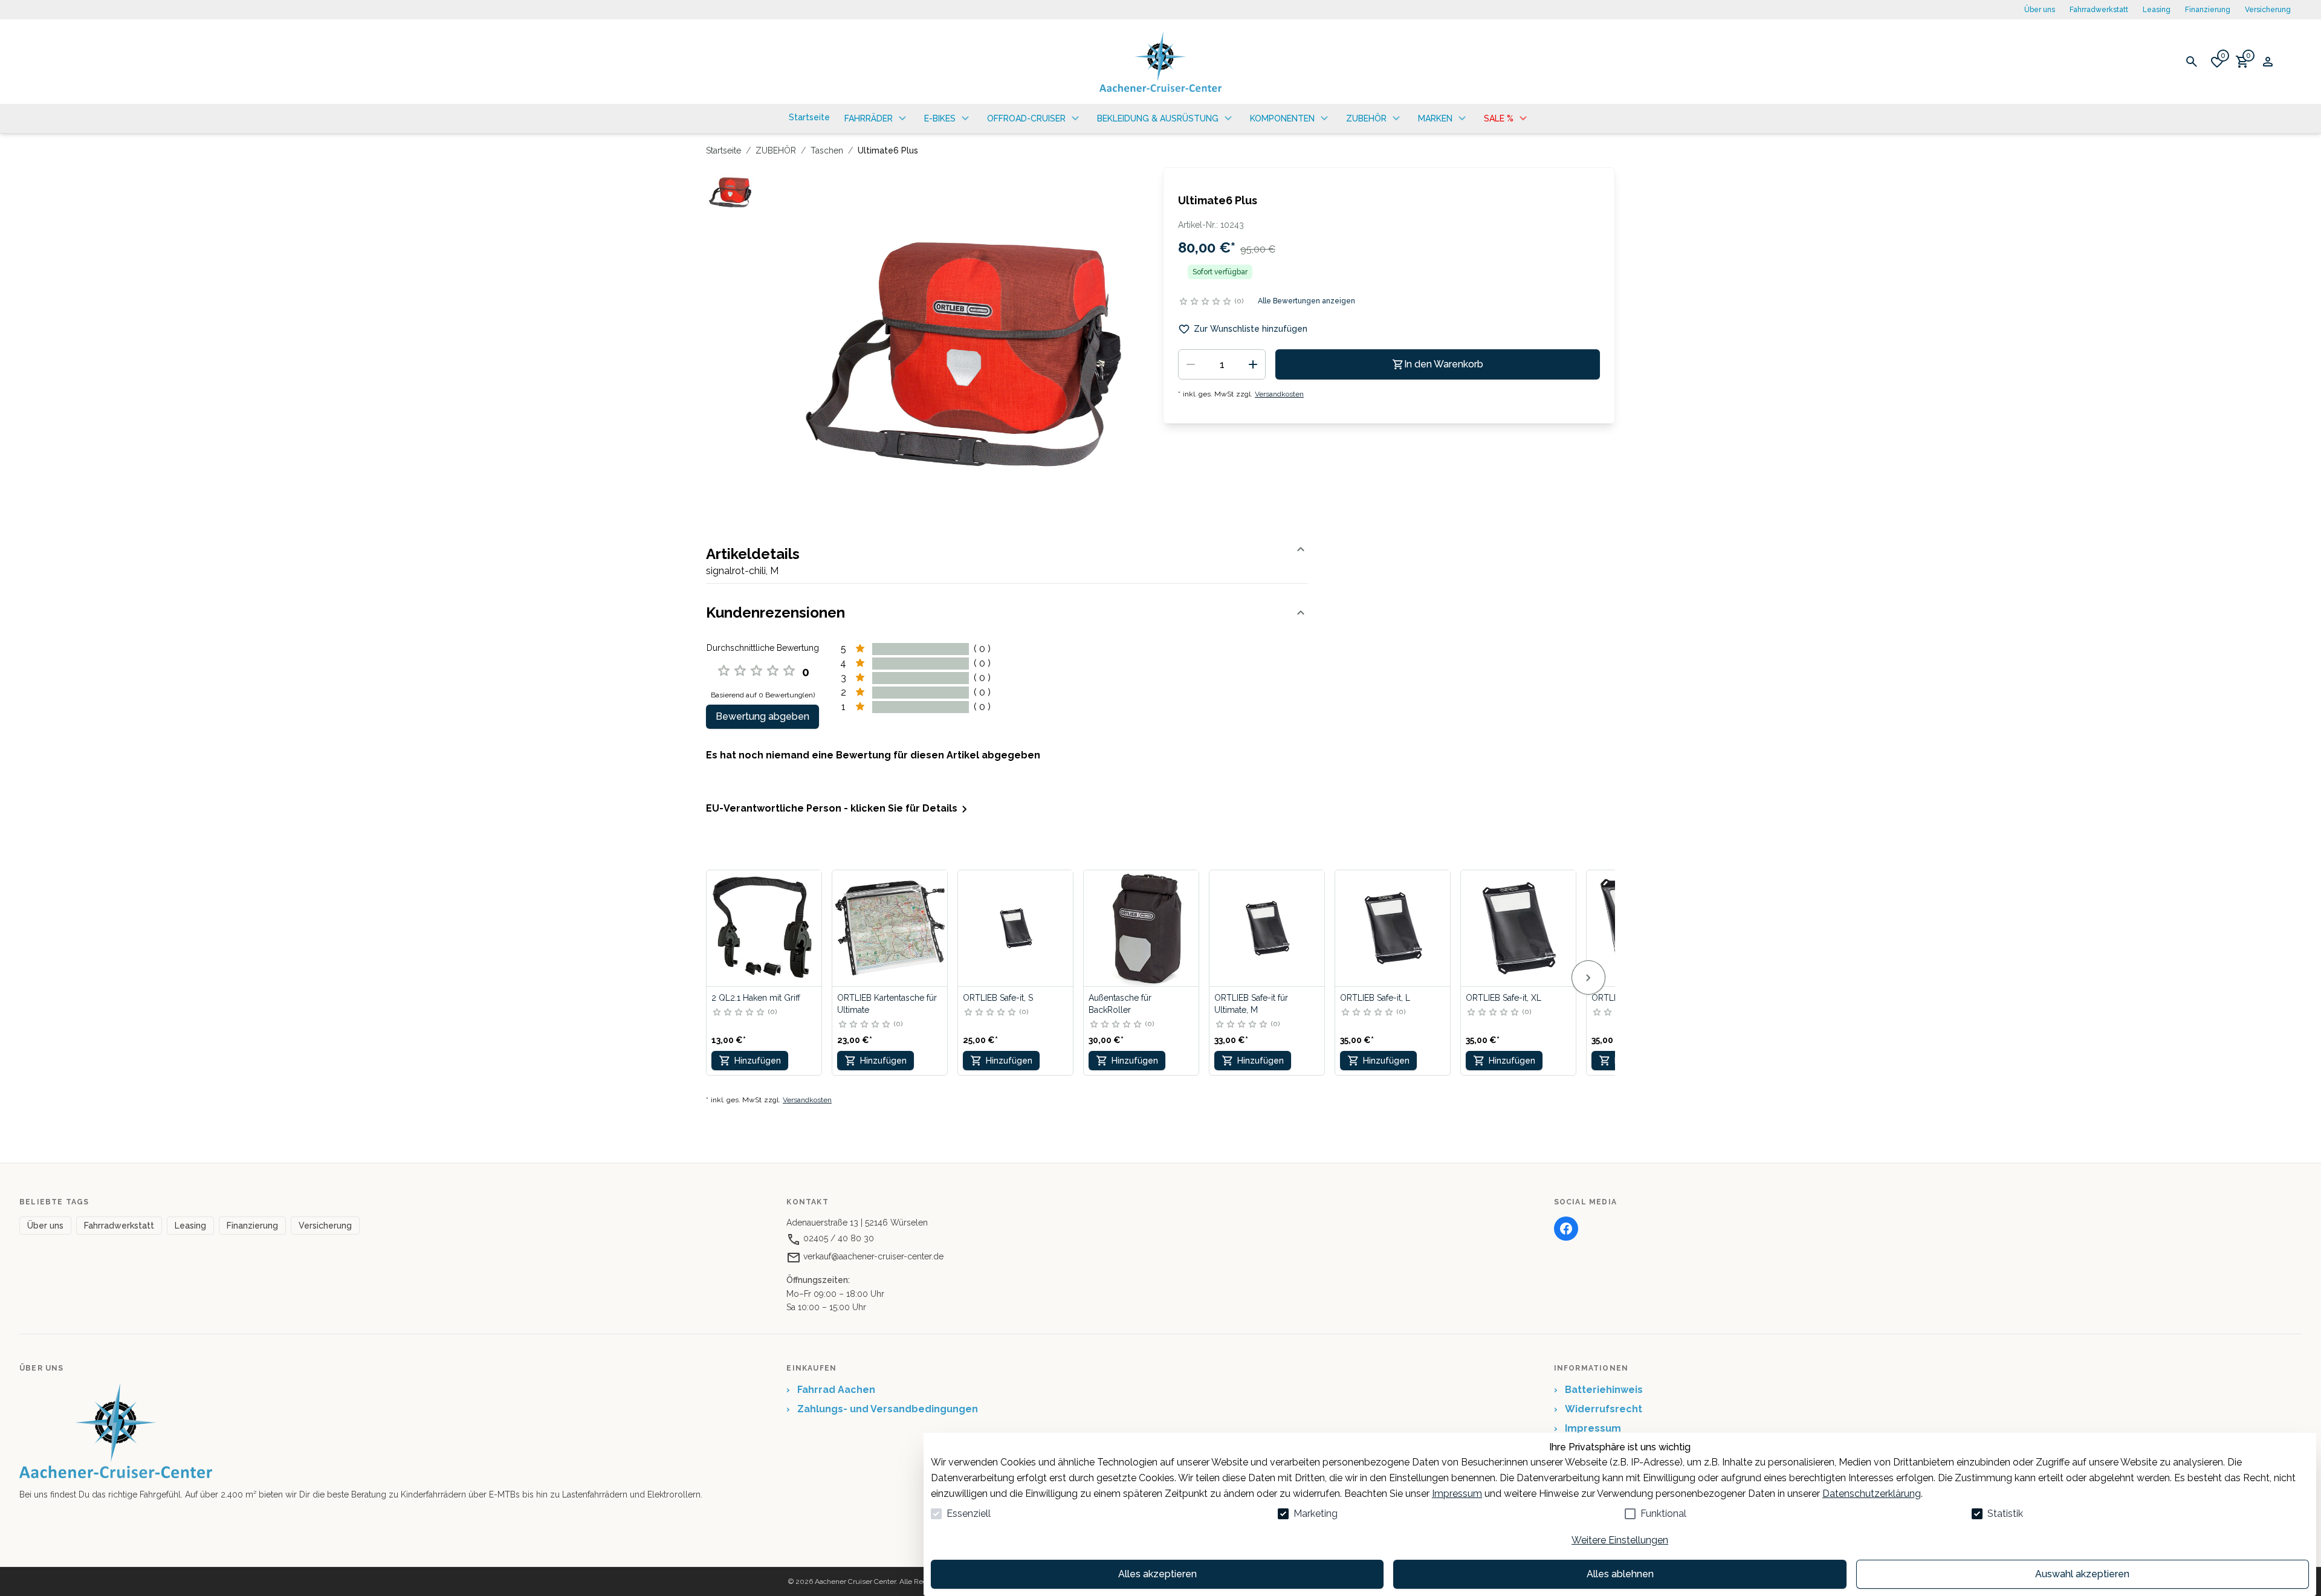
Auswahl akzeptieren (2082, 1574)
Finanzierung (2208, 10)
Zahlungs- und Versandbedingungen (882, 1409)
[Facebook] (1566, 1229)
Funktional (1663, 1514)
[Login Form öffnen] (2268, 62)
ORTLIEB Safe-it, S (998, 998)
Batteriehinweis (1598, 1390)
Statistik (2005, 1514)
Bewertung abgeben (762, 716)
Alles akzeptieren (1157, 1574)
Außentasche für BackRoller (1120, 1004)
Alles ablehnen (1620, 1574)
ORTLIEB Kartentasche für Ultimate (887, 1004)
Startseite (723, 150)
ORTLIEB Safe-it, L (1375, 998)
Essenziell (969, 1514)
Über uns (2040, 10)
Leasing (2157, 10)
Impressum (1457, 1494)
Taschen (827, 150)
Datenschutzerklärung (1872, 1494)
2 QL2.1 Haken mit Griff (756, 998)
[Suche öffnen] (2192, 62)
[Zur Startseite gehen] (1160, 62)
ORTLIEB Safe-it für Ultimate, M (1251, 1004)
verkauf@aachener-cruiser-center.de (872, 1256)
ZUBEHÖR (776, 150)
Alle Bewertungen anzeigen (1306, 301)
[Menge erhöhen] (1253, 364)
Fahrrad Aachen (831, 1390)
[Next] (1588, 977)
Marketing (1316, 1514)
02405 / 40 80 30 (837, 1238)
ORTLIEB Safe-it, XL (1504, 998)
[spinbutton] (1222, 364)
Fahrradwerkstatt (2099, 10)
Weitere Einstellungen (1620, 1540)
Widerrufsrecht (1598, 1409)
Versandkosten (1279, 394)
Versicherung (2268, 10)
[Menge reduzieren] (1191, 364)
